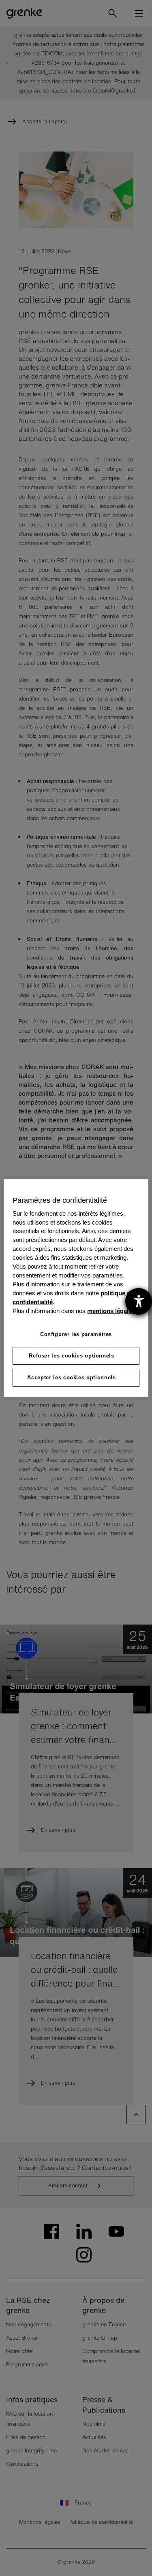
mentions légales (111, 1311)
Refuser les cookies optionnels (72, 1356)
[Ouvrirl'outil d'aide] (139, 1301)
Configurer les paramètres (76, 1334)
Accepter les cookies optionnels (71, 1377)
